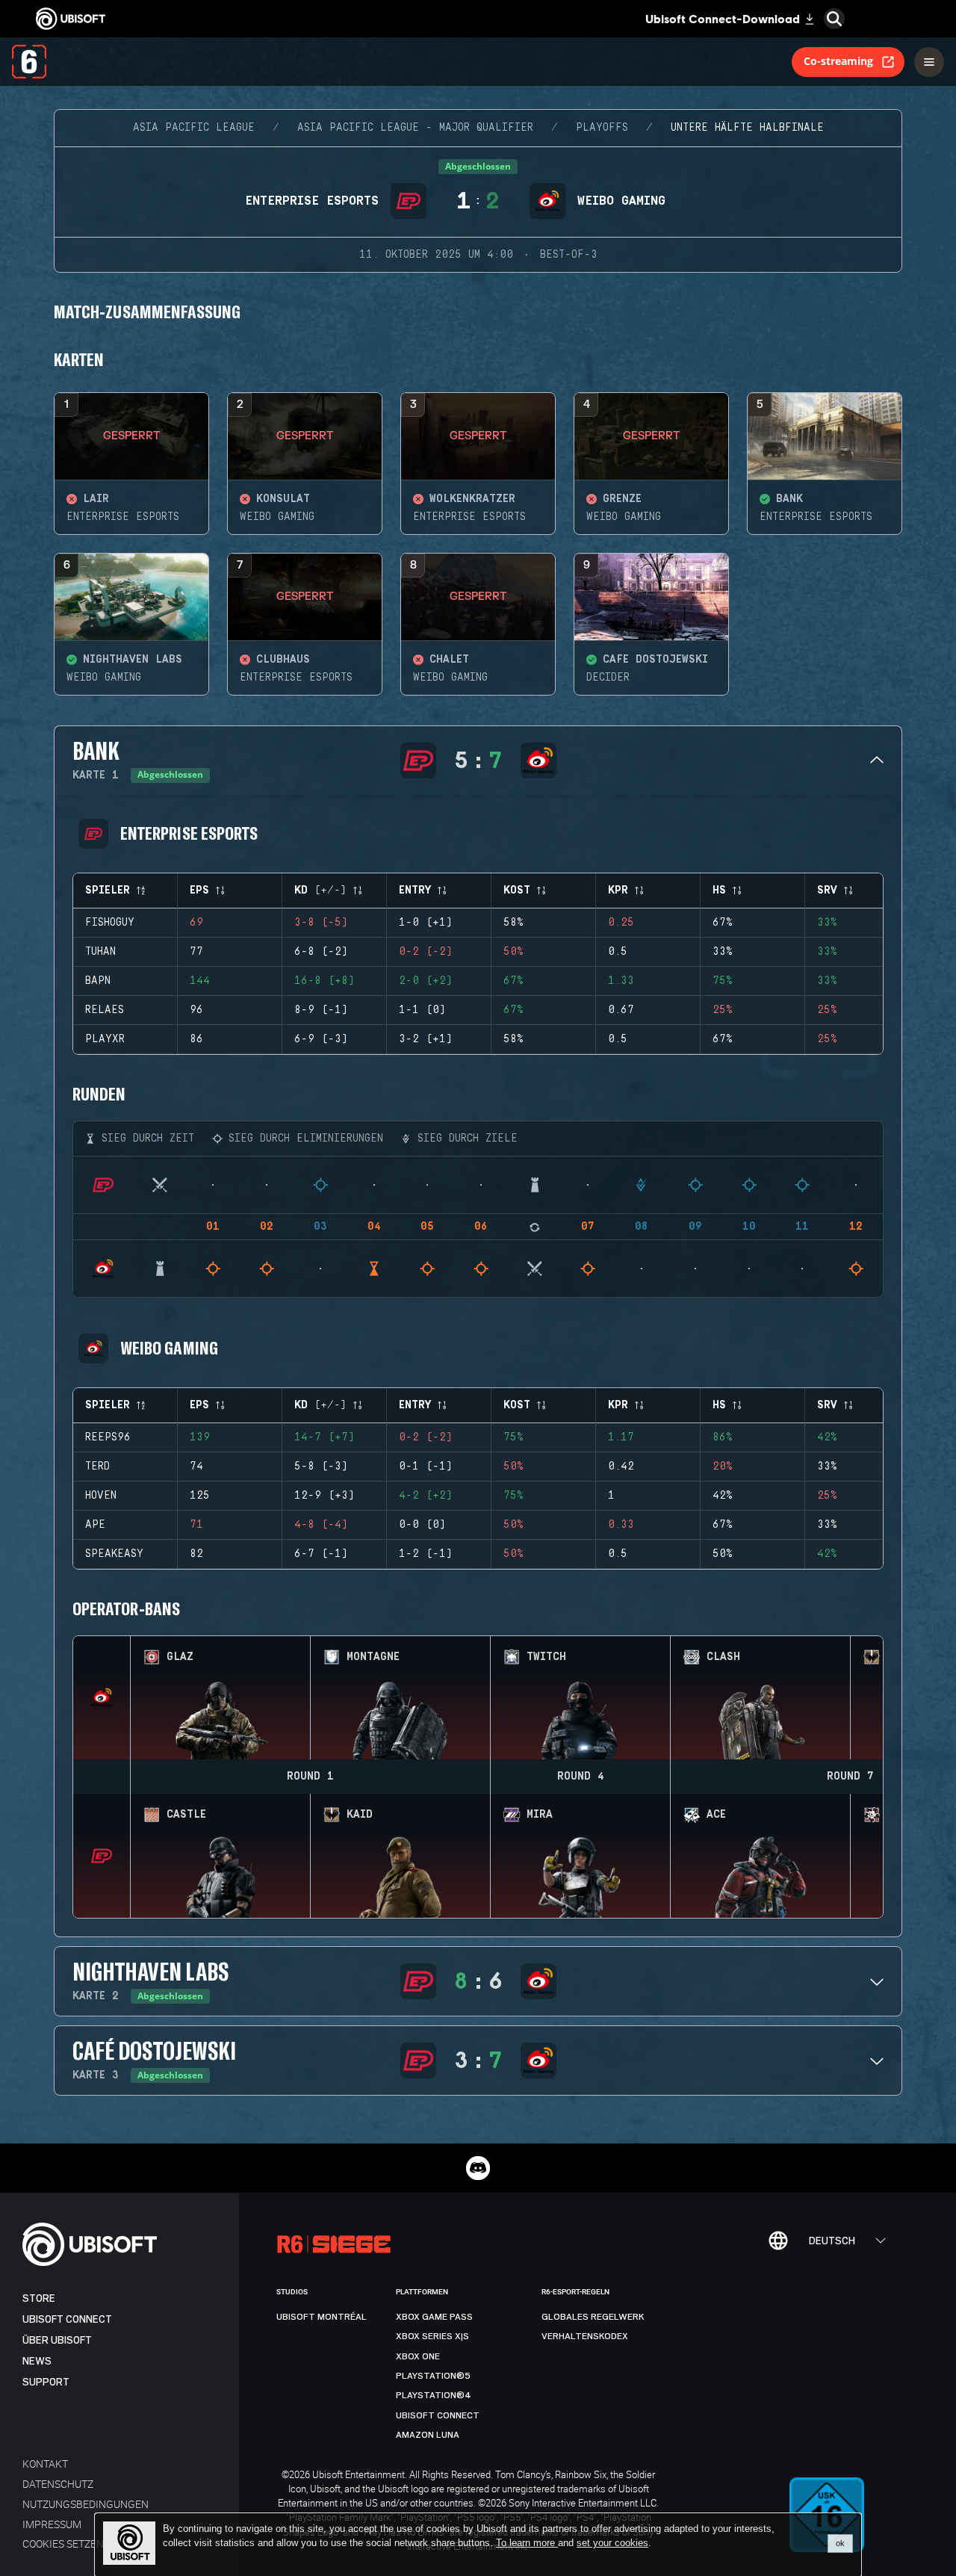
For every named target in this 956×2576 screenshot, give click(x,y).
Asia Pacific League (194, 128)
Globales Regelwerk (593, 2317)
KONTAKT (45, 2464)
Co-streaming (838, 61)
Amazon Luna (428, 2435)
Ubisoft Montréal (322, 2317)
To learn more (527, 2543)
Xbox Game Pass (434, 2317)
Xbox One (418, 2356)
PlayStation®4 (434, 2395)
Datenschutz (58, 2484)
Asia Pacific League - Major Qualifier (415, 128)
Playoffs (602, 128)
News (37, 2361)
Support (46, 2382)
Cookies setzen (63, 2544)
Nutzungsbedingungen (86, 2504)
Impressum (52, 2524)
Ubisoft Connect (67, 2319)
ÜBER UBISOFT (57, 2340)
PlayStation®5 (433, 2376)
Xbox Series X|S (432, 2336)
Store (39, 2298)
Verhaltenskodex (585, 2336)
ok (840, 2543)
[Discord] (478, 2168)
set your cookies (612, 2543)
